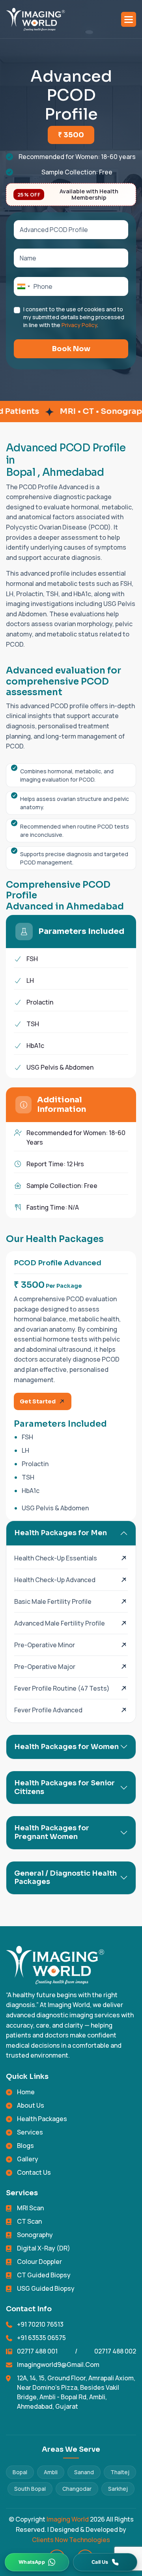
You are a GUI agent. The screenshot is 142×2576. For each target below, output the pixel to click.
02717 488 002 (115, 2351)
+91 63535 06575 (41, 2338)
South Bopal (30, 2489)
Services (30, 2132)
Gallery (28, 2159)
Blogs (25, 2146)
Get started (38, 1401)
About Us (31, 2105)
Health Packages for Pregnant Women (52, 1832)
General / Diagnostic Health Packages (65, 1878)
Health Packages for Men (61, 1533)
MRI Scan (30, 2208)
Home (26, 2092)
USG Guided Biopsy (46, 2288)
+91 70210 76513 (40, 2324)
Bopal (20, 2472)
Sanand (84, 2472)
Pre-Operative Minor (45, 1645)
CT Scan (29, 2221)
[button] (129, 19)
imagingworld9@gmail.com (58, 2365)
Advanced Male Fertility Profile (60, 1623)
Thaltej (120, 2472)
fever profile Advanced (48, 1710)
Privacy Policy (79, 325)
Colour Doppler (39, 2262)
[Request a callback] (105, 2562)
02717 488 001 (37, 2351)
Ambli (51, 2472)
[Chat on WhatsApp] (37, 2562)
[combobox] (23, 286)
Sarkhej (118, 2489)
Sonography (35, 2235)
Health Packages (42, 2119)
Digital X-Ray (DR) (44, 2248)
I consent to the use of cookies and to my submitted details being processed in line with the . (74, 317)
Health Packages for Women (66, 1747)
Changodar (77, 2489)
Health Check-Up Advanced (55, 1580)
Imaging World (68, 2519)
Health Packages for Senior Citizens (64, 1787)
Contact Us (34, 2172)
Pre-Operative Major (45, 1667)
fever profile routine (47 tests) (62, 1688)
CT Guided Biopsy (44, 2275)
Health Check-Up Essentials (56, 1558)
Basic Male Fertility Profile (53, 1601)
